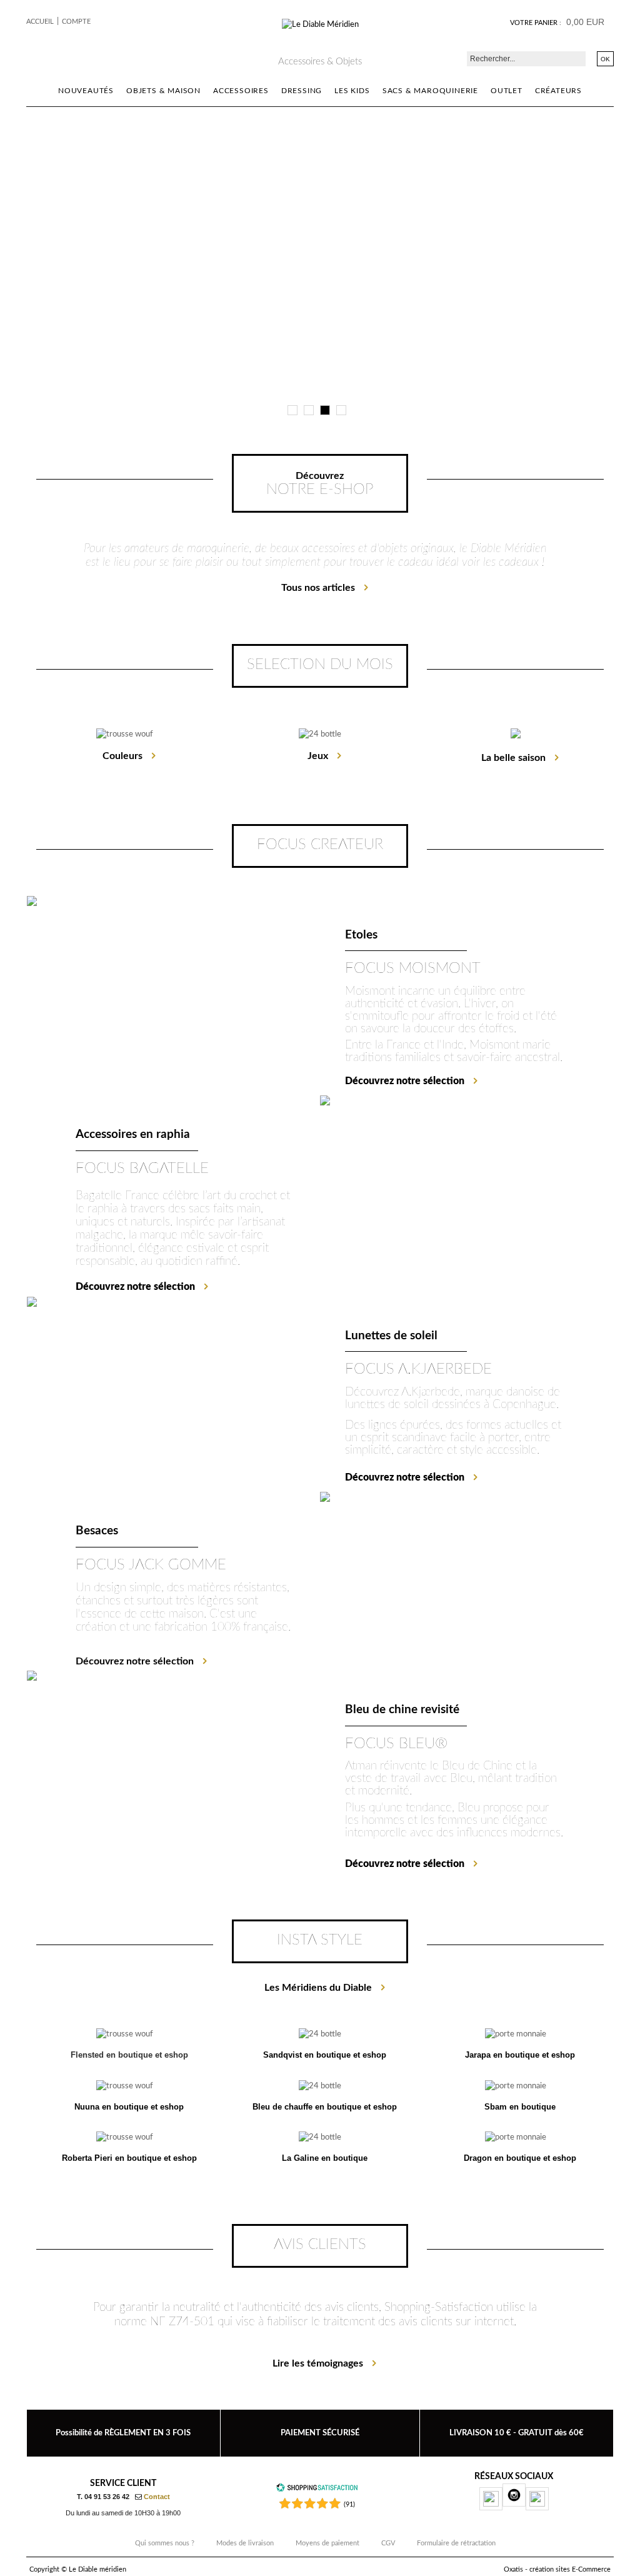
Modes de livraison (245, 2543)
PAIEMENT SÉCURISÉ (320, 2433)
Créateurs (558, 91)
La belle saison (513, 758)
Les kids (352, 91)
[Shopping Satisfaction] (317, 2490)
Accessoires (241, 91)
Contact (157, 2497)
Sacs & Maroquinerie (430, 91)
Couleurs (122, 756)
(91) (349, 2504)
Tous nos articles (318, 588)
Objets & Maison (163, 91)
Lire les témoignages (318, 2363)
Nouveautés (86, 91)
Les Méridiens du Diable (318, 1988)
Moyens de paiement (327, 2543)
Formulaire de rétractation (456, 2543)
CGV (388, 2543)
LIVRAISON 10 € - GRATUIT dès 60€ (517, 2433)
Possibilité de (123, 2433)
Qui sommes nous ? (165, 2543)
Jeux (318, 756)
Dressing (302, 91)
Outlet (507, 91)
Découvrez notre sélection (135, 1661)
